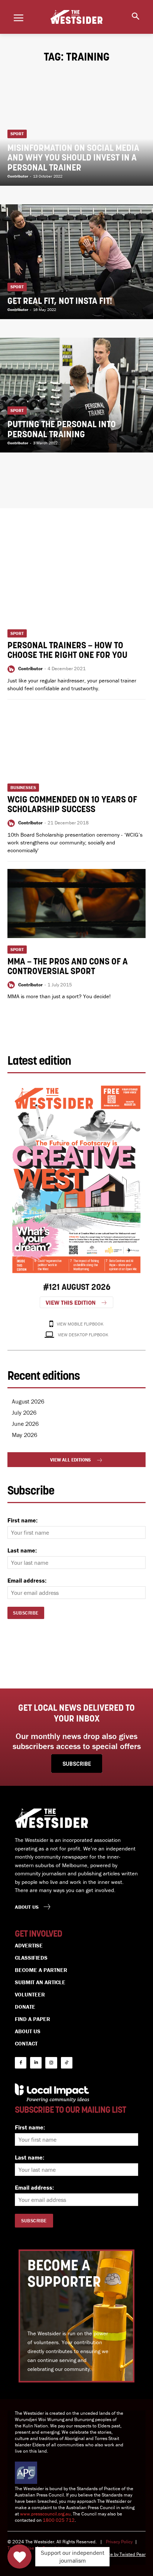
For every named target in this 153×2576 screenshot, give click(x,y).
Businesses (23, 787)
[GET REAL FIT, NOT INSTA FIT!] (76, 262)
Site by (112, 2554)
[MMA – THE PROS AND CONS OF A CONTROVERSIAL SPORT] (76, 903)
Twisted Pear (133, 2554)
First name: (22, 1520)
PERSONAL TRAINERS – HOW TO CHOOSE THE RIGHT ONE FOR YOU (67, 651)
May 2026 (25, 1435)
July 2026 (24, 1412)
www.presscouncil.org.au (45, 2514)
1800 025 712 (59, 2520)
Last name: (22, 1550)
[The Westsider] (76, 17)
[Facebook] (21, 2063)
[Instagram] (51, 2063)
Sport (17, 134)
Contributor (30, 669)
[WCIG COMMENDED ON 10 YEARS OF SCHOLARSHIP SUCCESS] (76, 742)
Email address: (27, 1580)
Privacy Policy (119, 2542)
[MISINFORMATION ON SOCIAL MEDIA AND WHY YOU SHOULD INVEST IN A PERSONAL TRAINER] (76, 128)
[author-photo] (12, 669)
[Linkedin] (36, 2063)
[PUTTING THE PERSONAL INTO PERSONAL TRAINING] (76, 395)
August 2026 (28, 1401)
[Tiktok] (67, 2063)
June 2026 (25, 1424)
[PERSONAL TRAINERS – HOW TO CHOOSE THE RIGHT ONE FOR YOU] (76, 587)
